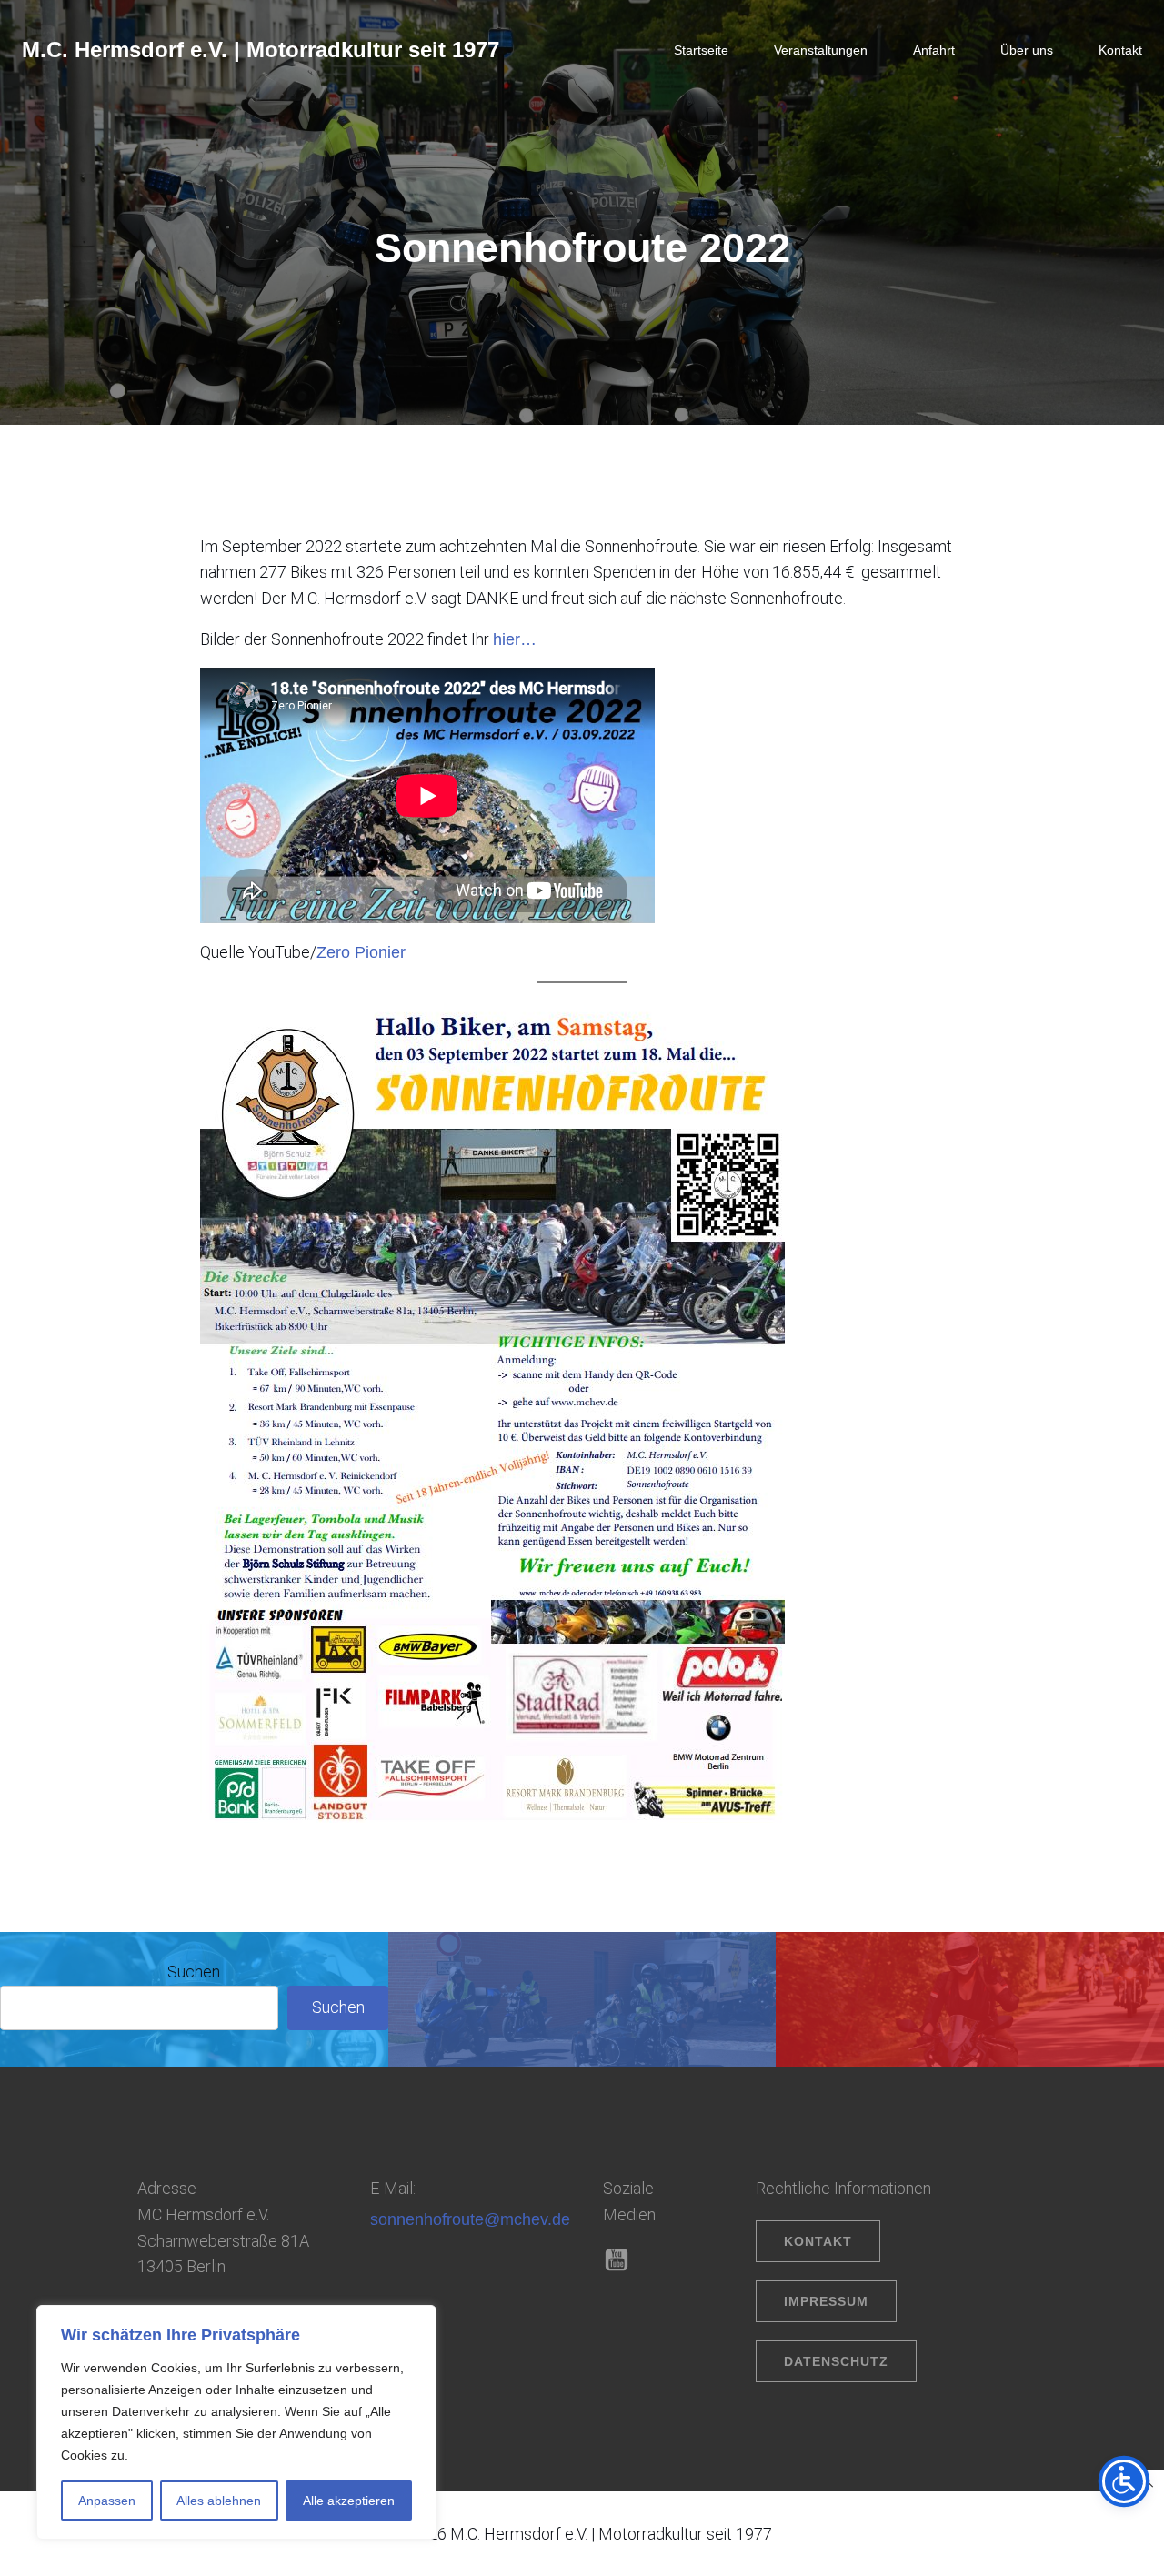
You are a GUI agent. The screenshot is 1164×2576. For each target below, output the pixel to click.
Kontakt (1120, 50)
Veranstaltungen (821, 50)
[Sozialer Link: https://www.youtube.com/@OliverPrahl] (623, 2260)
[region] (236, 2422)
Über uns (1027, 50)
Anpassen (107, 2501)
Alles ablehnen (219, 2501)
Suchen (194, 1972)
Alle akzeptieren (349, 2501)
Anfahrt (934, 50)
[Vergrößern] (748, 1021)
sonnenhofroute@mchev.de (470, 2219)
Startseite (701, 50)
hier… (515, 639)
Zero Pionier (361, 952)
